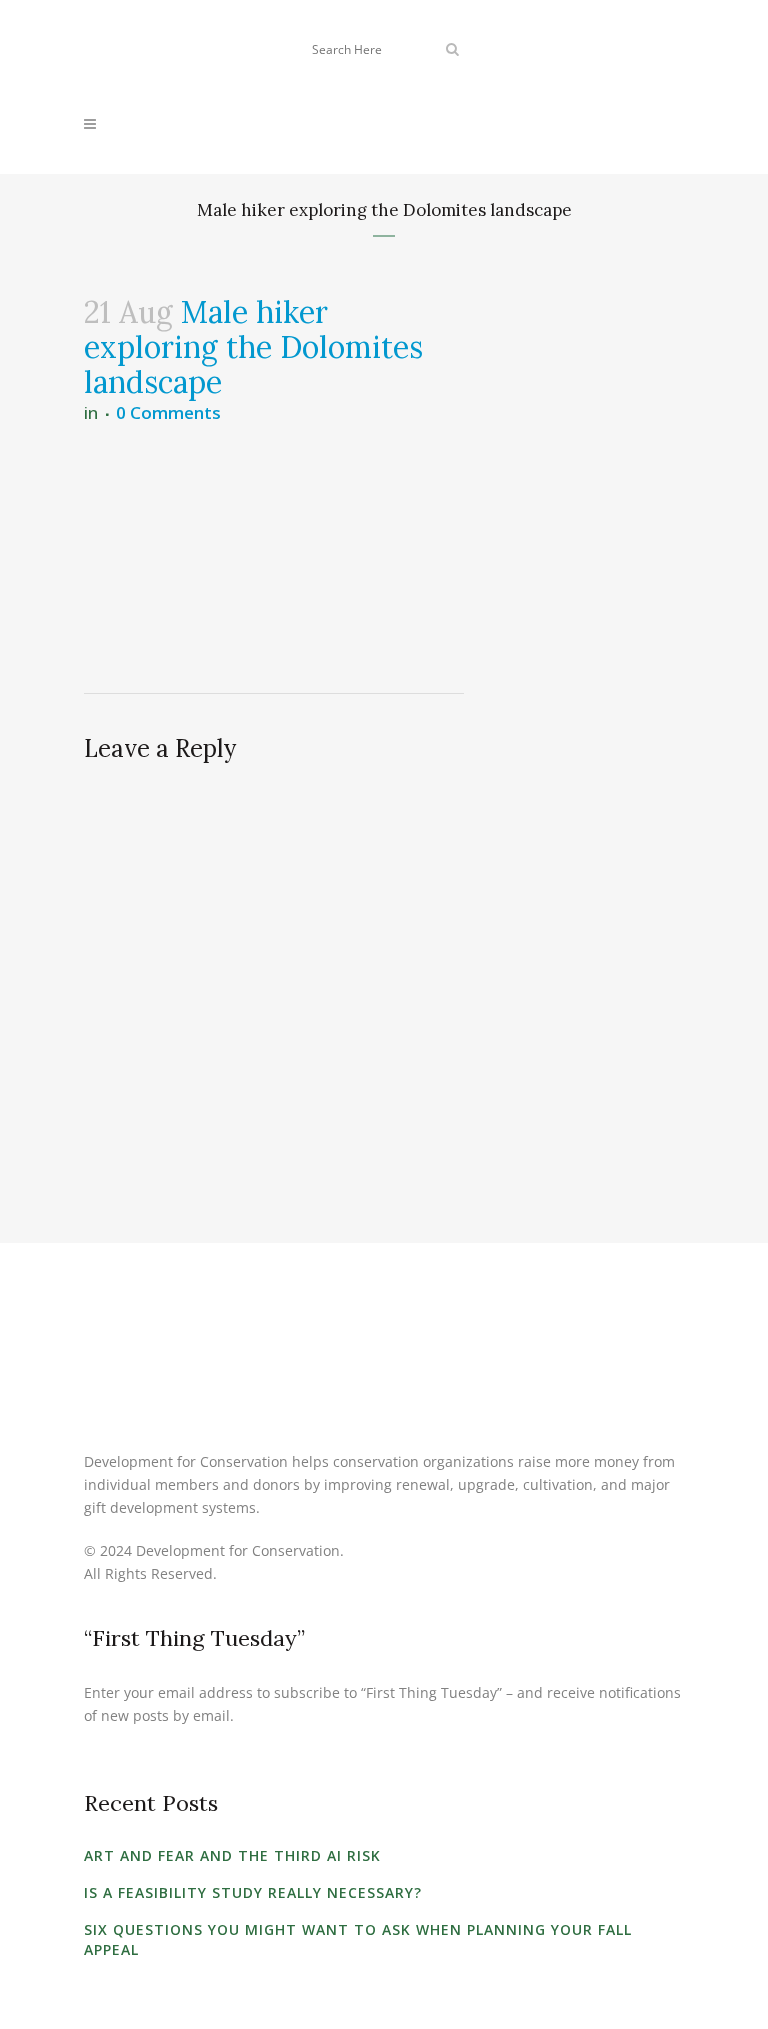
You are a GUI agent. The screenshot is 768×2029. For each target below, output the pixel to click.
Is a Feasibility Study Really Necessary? (253, 1892)
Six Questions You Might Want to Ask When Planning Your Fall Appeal (358, 1939)
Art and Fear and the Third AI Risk (232, 1855)
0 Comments (168, 412)
